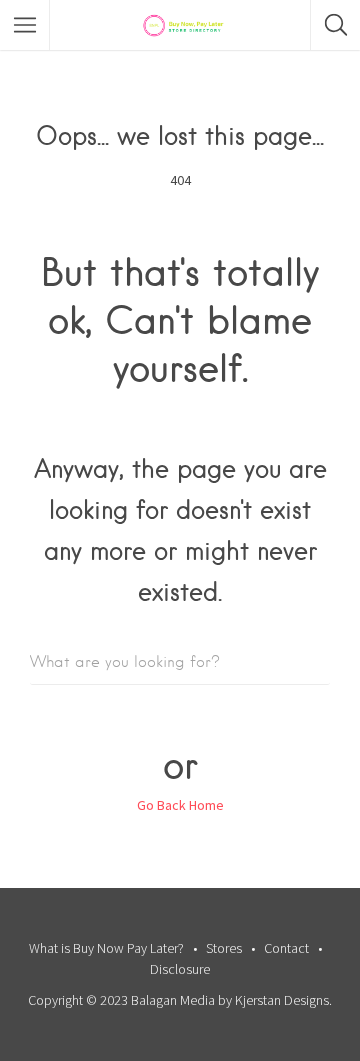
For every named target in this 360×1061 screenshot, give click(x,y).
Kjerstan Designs (282, 1000)
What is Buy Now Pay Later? (106, 948)
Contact (286, 948)
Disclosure (180, 969)
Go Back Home (180, 805)
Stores (224, 948)
